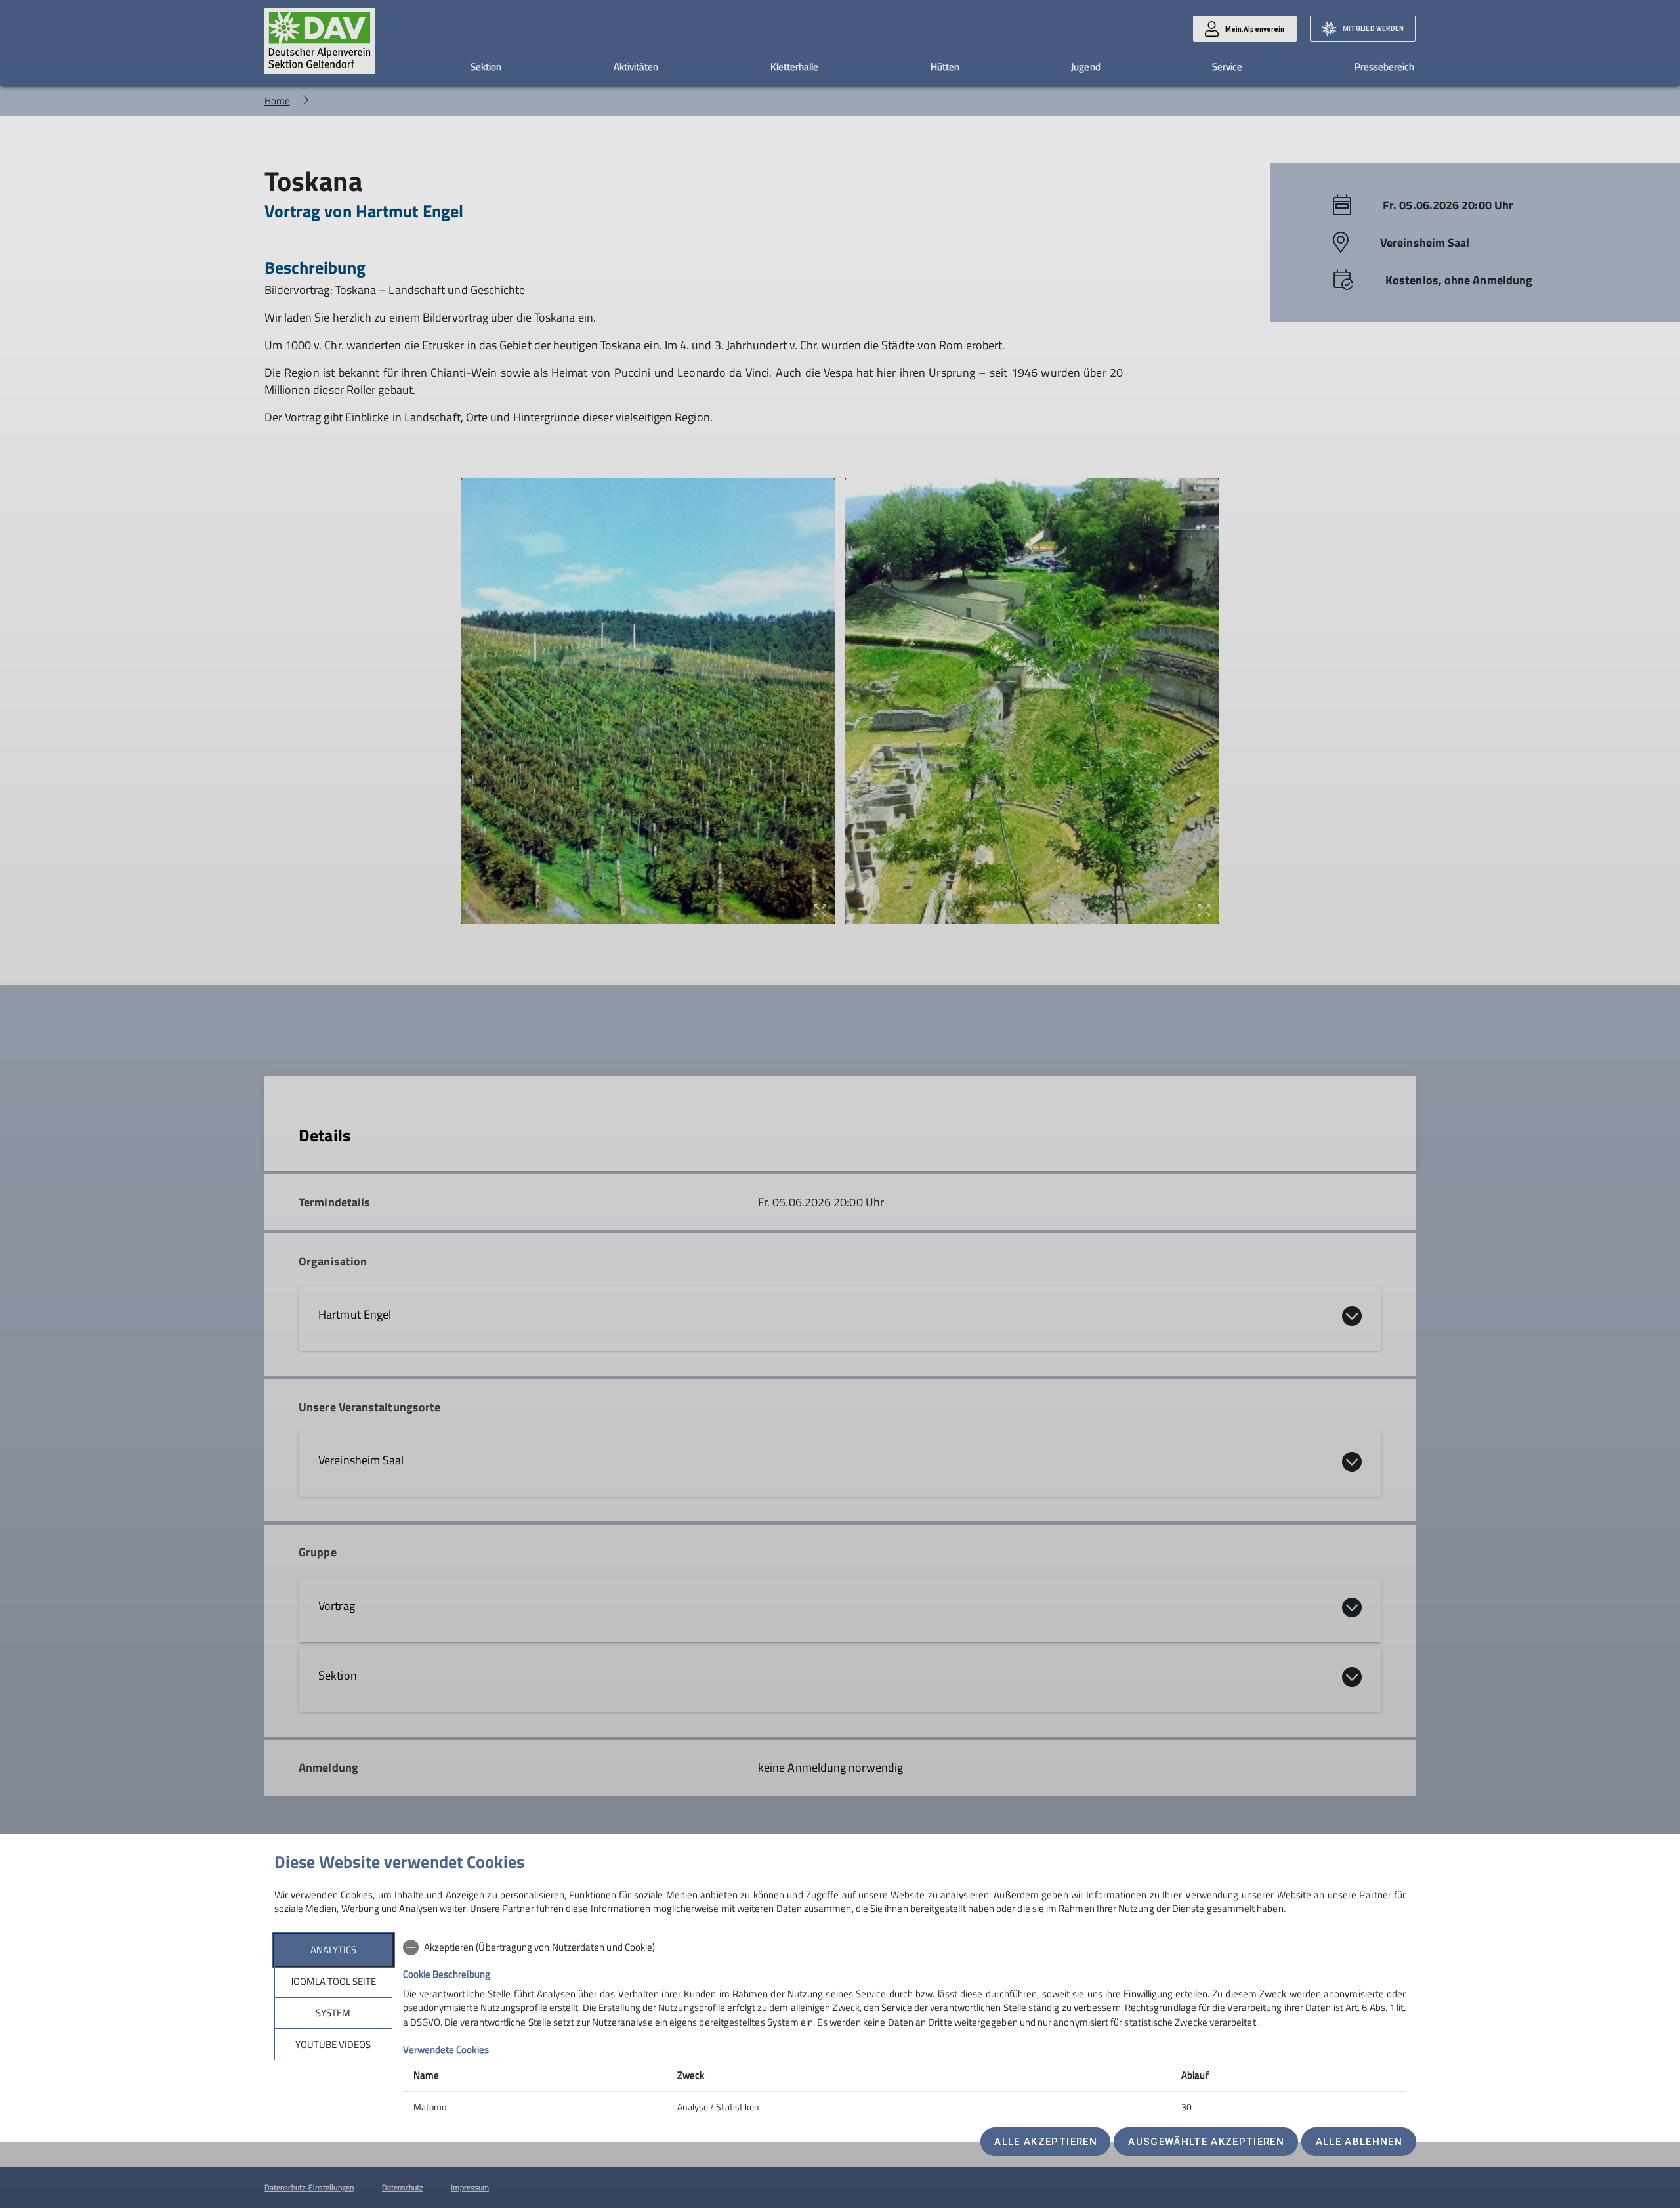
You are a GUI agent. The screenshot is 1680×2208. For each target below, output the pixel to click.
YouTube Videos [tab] (333, 2044)
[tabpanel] (905, 2028)
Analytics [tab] (333, 1950)
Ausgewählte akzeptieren (1206, 2142)
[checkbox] (905, 1947)
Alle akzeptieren (1045, 2142)
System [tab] (333, 2013)
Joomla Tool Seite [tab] (333, 1981)
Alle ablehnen (1359, 2142)
